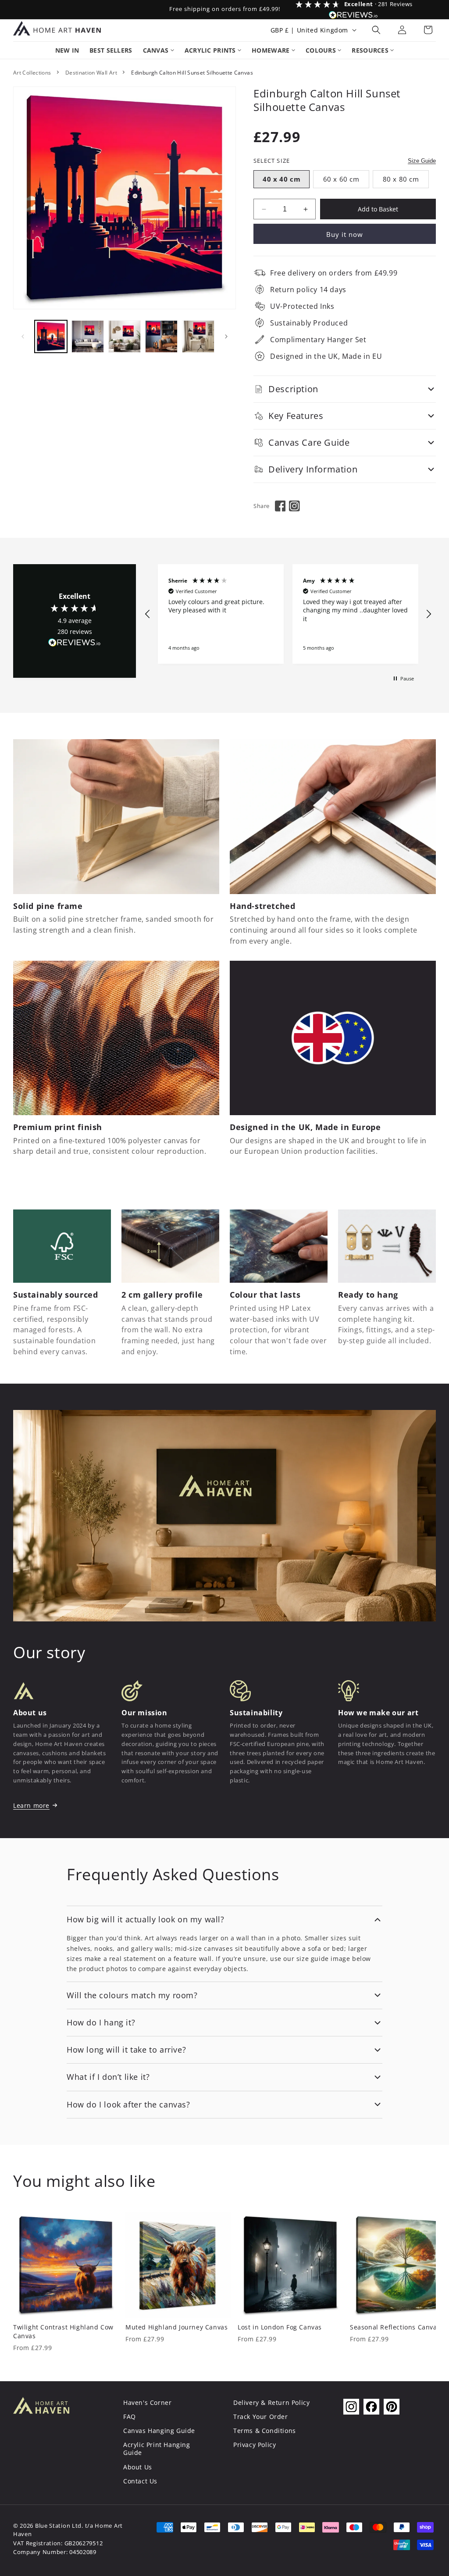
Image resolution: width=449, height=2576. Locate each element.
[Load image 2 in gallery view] (88, 336)
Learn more (31, 1805)
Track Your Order (261, 2417)
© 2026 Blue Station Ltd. (48, 2526)
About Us (138, 2467)
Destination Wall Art (91, 73)
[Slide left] (23, 336)
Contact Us (140, 2481)
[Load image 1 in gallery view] (51, 336)
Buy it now (345, 234)
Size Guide (422, 161)
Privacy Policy (255, 2445)
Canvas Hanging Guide (159, 2431)
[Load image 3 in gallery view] (125, 336)
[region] (288, 614)
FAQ (130, 2417)
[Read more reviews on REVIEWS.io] (75, 645)
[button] (376, 30)
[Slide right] (226, 336)
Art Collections (32, 73)
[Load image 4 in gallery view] (161, 336)
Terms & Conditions (265, 2431)
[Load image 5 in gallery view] (198, 336)
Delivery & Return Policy (271, 2402)
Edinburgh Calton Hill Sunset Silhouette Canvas (192, 73)
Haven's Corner (147, 2402)
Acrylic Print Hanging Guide (157, 2449)
